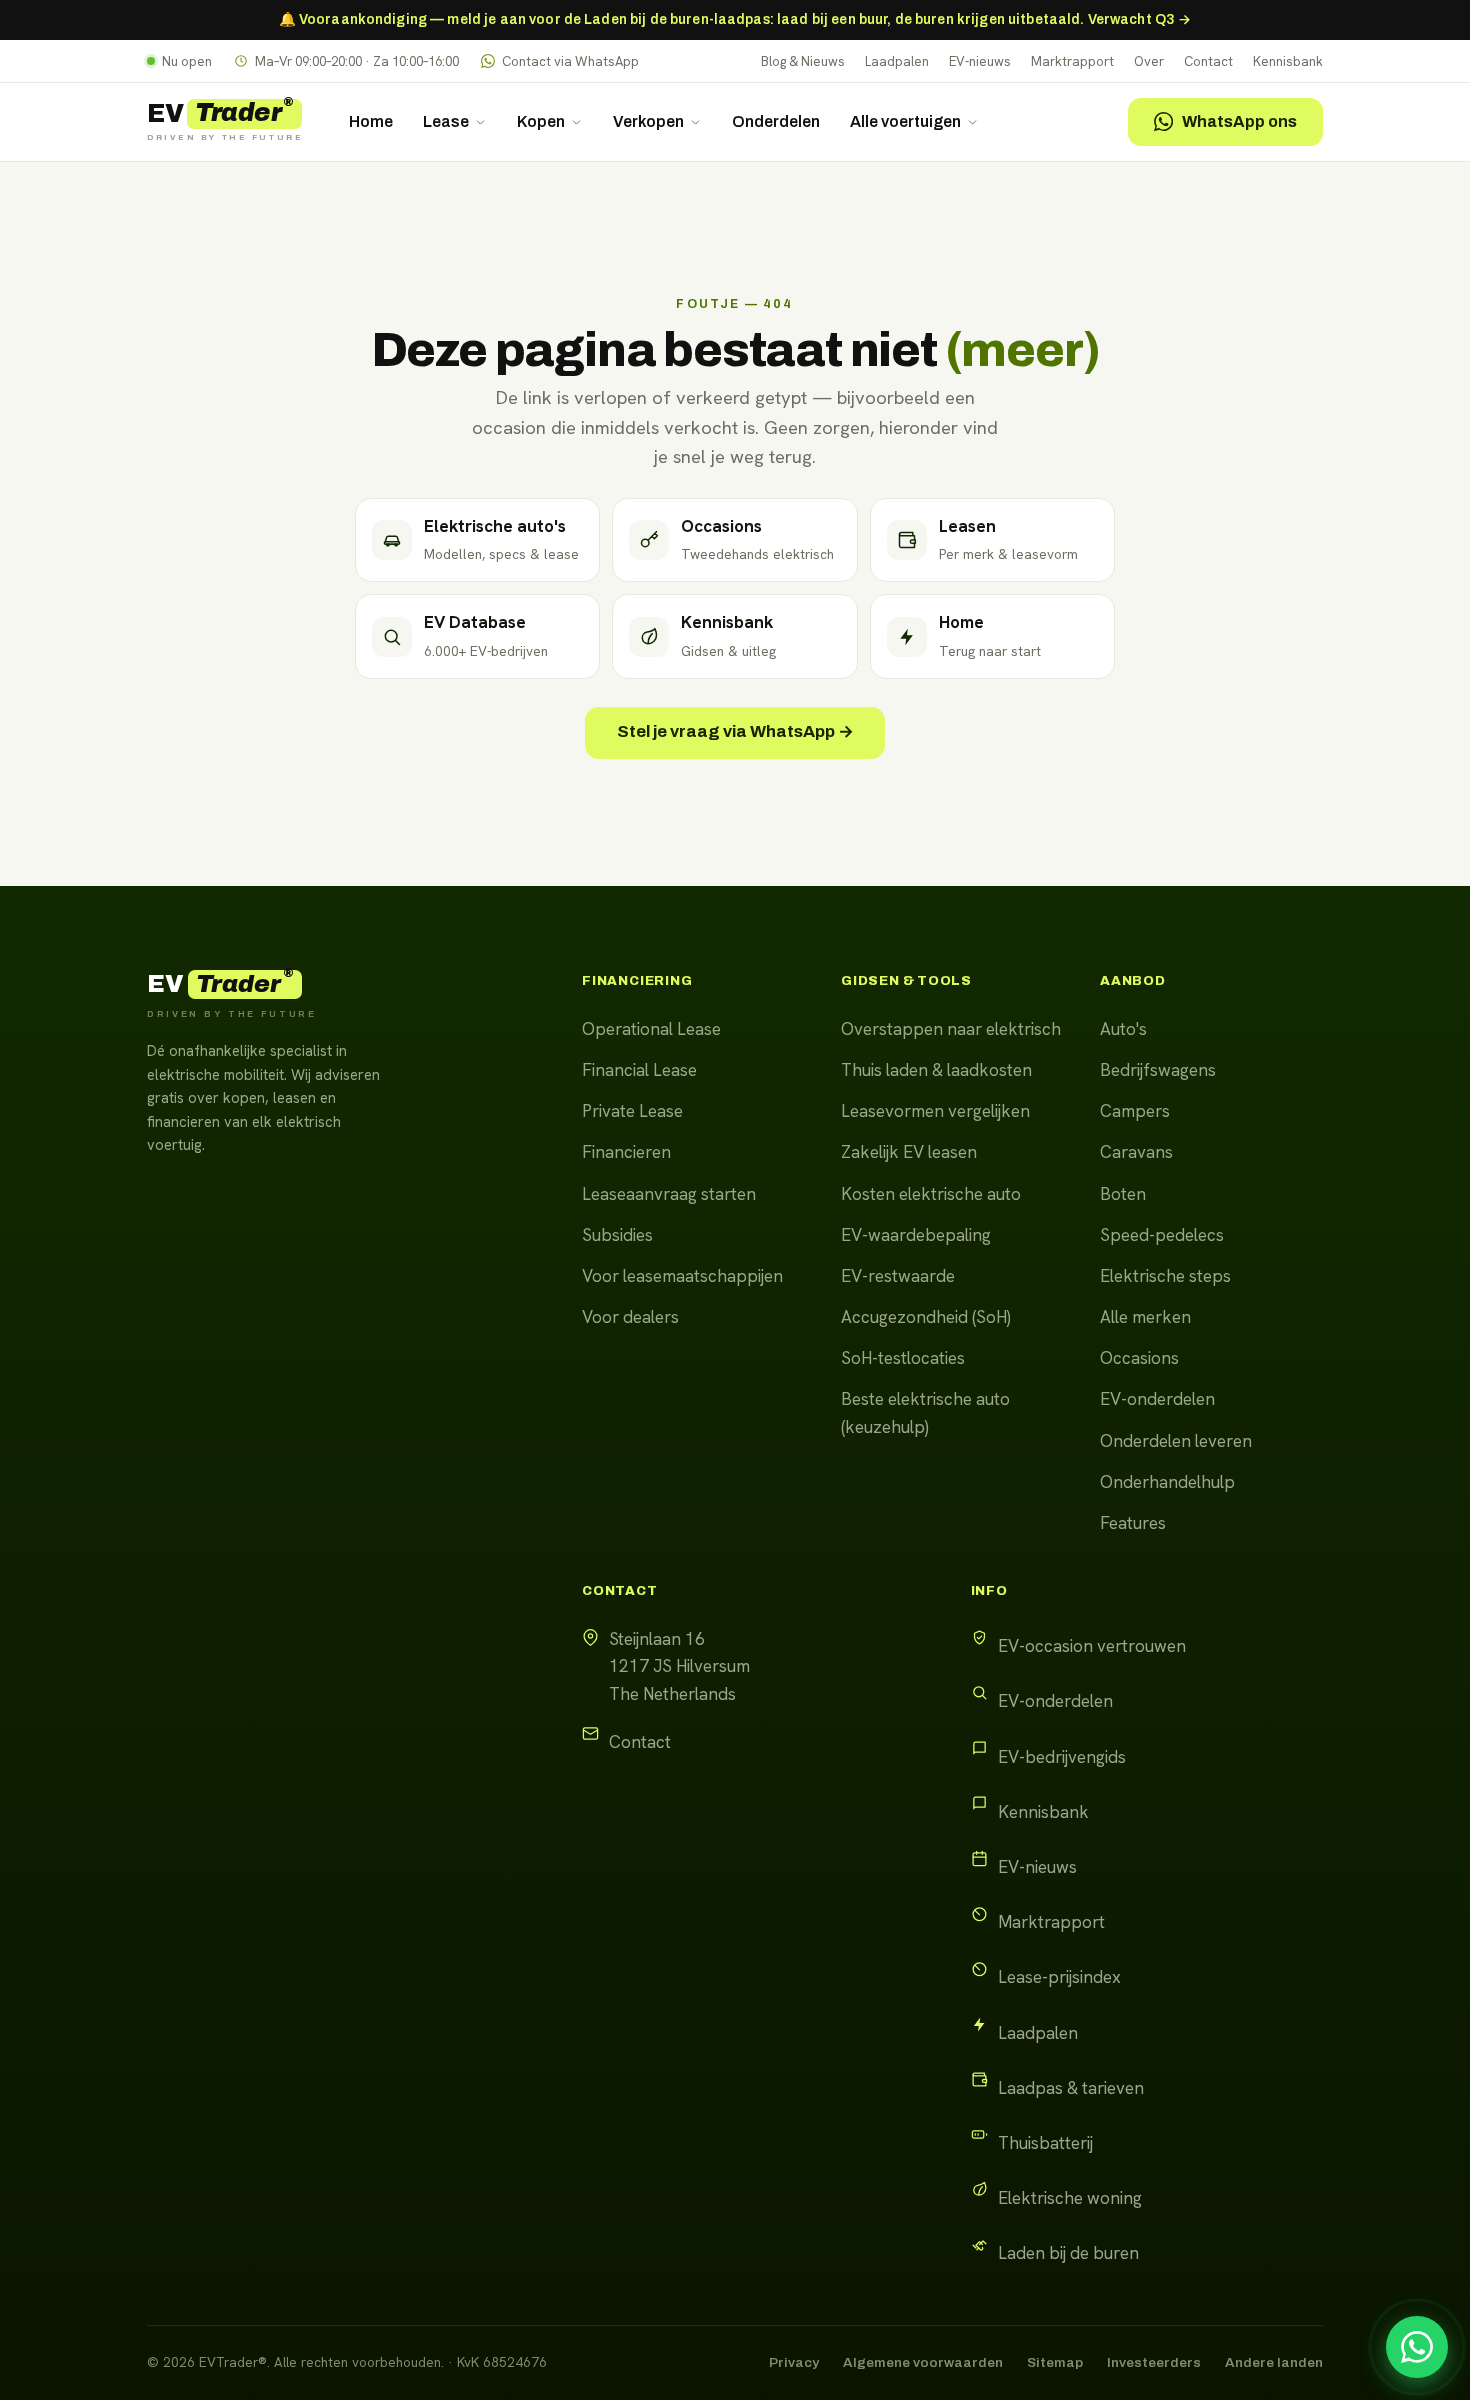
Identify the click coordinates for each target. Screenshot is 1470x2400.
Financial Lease (639, 1070)
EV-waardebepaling (916, 1235)
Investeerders (1154, 2362)
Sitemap (1055, 2362)
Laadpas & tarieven (1071, 2088)
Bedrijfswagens (1158, 1070)
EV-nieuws (980, 61)
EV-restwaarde (898, 1276)
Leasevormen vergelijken (935, 1111)
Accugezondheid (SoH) (926, 1317)
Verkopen (648, 121)
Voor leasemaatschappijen (682, 1276)
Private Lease (632, 1111)
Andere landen (1274, 2362)
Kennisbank (1288, 61)
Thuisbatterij (1045, 2143)
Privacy (794, 2362)
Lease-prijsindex (1059, 1977)
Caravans (1136, 1152)
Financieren (626, 1152)
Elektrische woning (1070, 2198)
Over (1149, 61)
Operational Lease (651, 1029)
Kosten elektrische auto (931, 1194)
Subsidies (617, 1235)
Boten (1123, 1194)
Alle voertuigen (905, 121)
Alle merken (1145, 1317)
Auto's (1123, 1029)
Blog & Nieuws (803, 61)
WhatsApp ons (1239, 121)
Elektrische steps (1165, 1276)
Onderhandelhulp (1167, 1482)
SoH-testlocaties (903, 1358)
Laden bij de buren (1068, 2253)
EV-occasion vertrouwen (1092, 1646)
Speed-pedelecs (1162, 1235)
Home (371, 121)
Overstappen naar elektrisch (951, 1029)
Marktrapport (1072, 61)
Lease (446, 121)
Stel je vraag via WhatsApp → (735, 731)
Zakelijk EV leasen (909, 1152)
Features (1133, 1523)
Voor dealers (630, 1317)
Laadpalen (897, 61)
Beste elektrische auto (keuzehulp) (925, 1412)
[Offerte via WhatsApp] (1417, 2347)
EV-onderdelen (1157, 1399)
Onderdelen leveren (1176, 1441)
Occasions (1139, 1358)
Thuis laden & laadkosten (936, 1070)
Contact (1208, 61)
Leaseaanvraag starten (669, 1194)
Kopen (541, 121)
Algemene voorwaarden (923, 2362)
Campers (1135, 1111)
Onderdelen (776, 121)
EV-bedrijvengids (1062, 1757)
